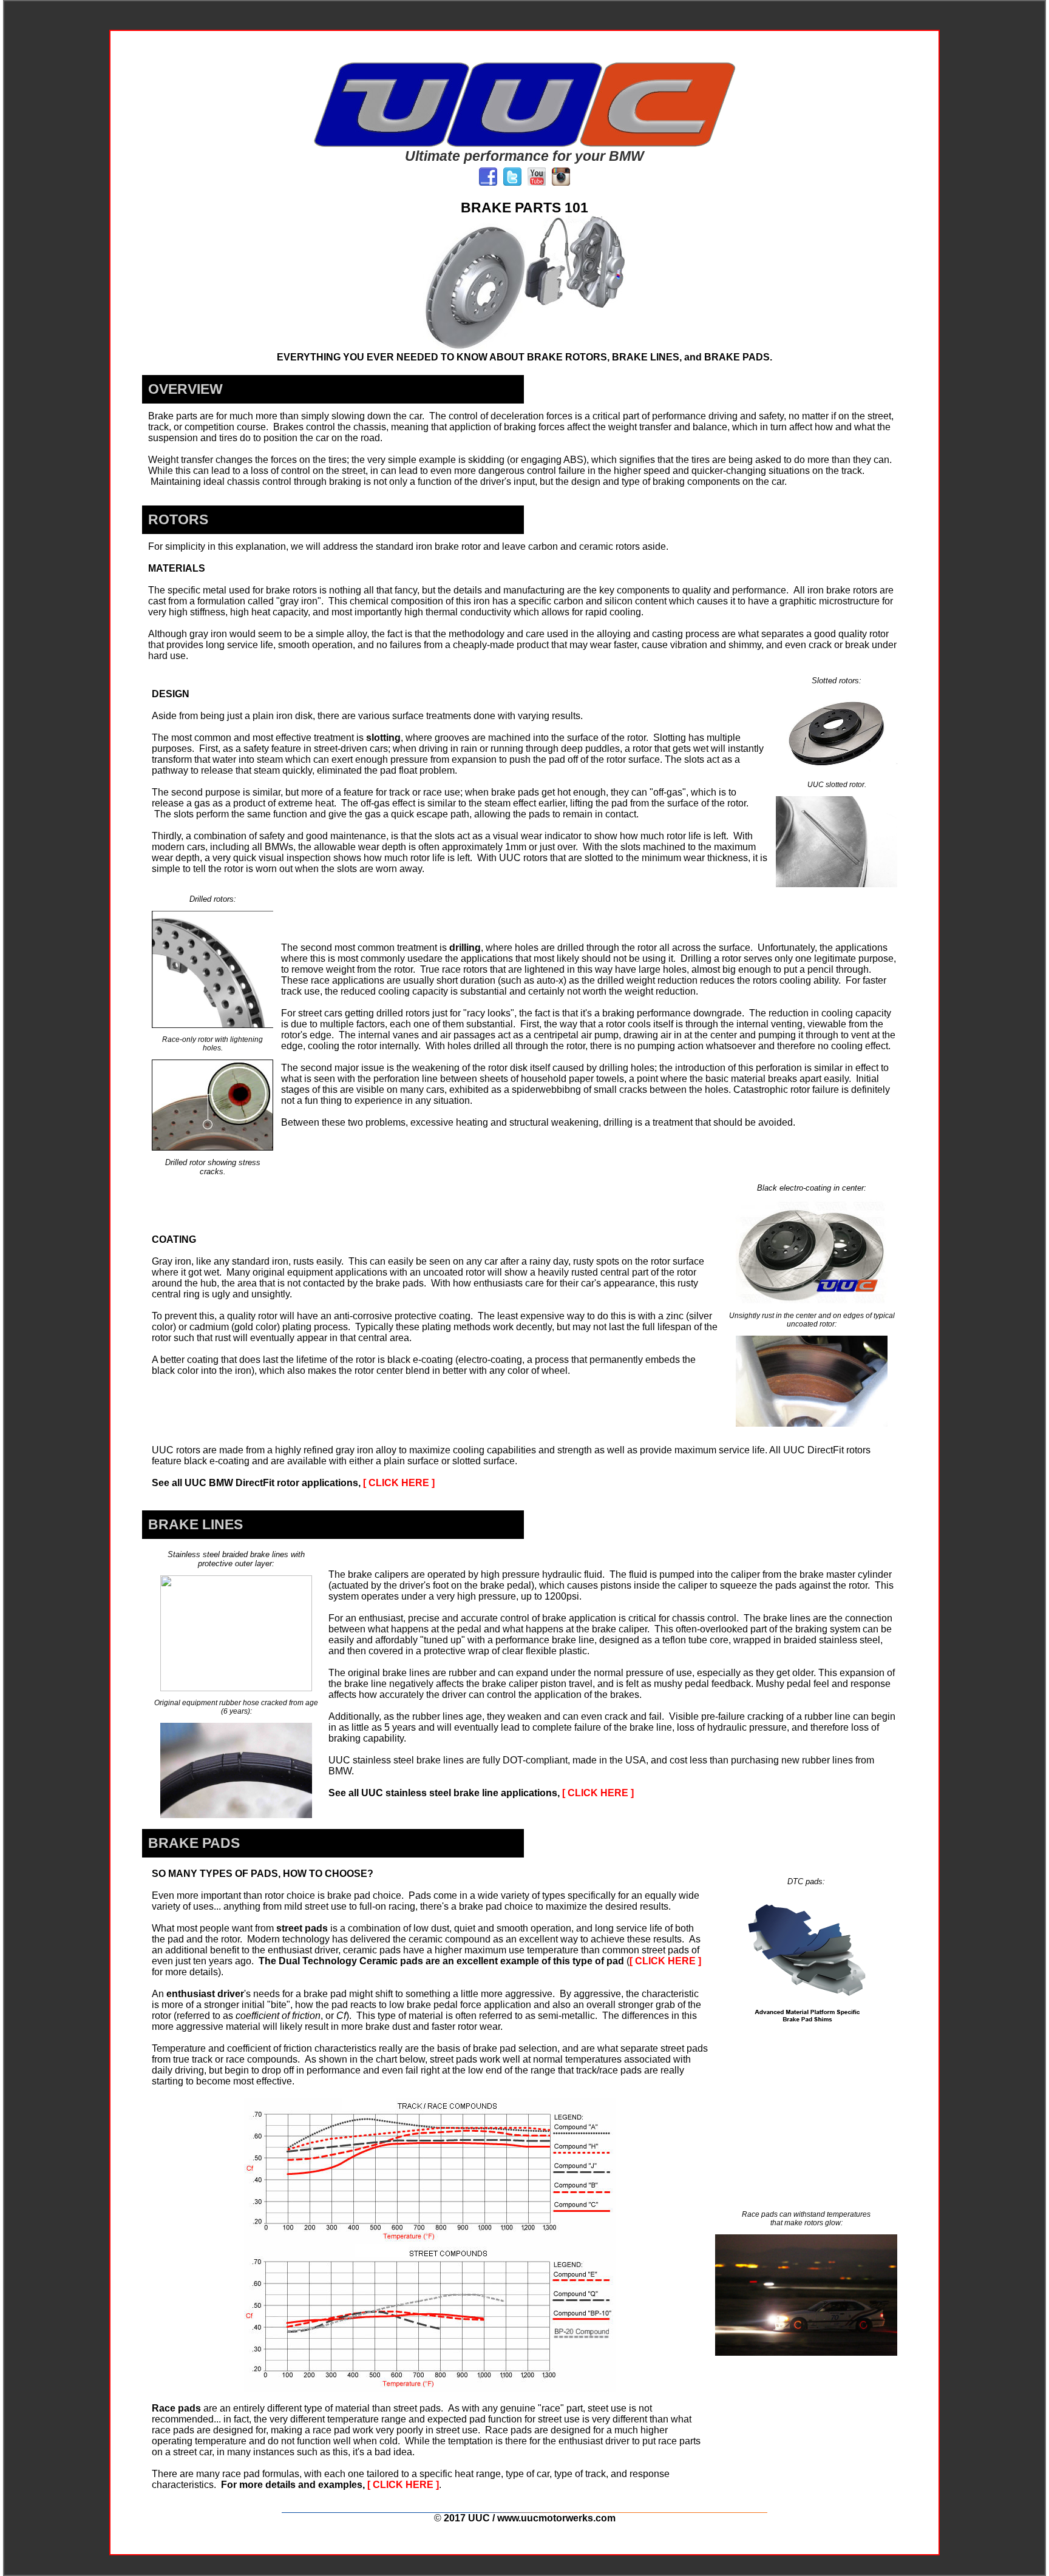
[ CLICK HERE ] (399, 1483)
